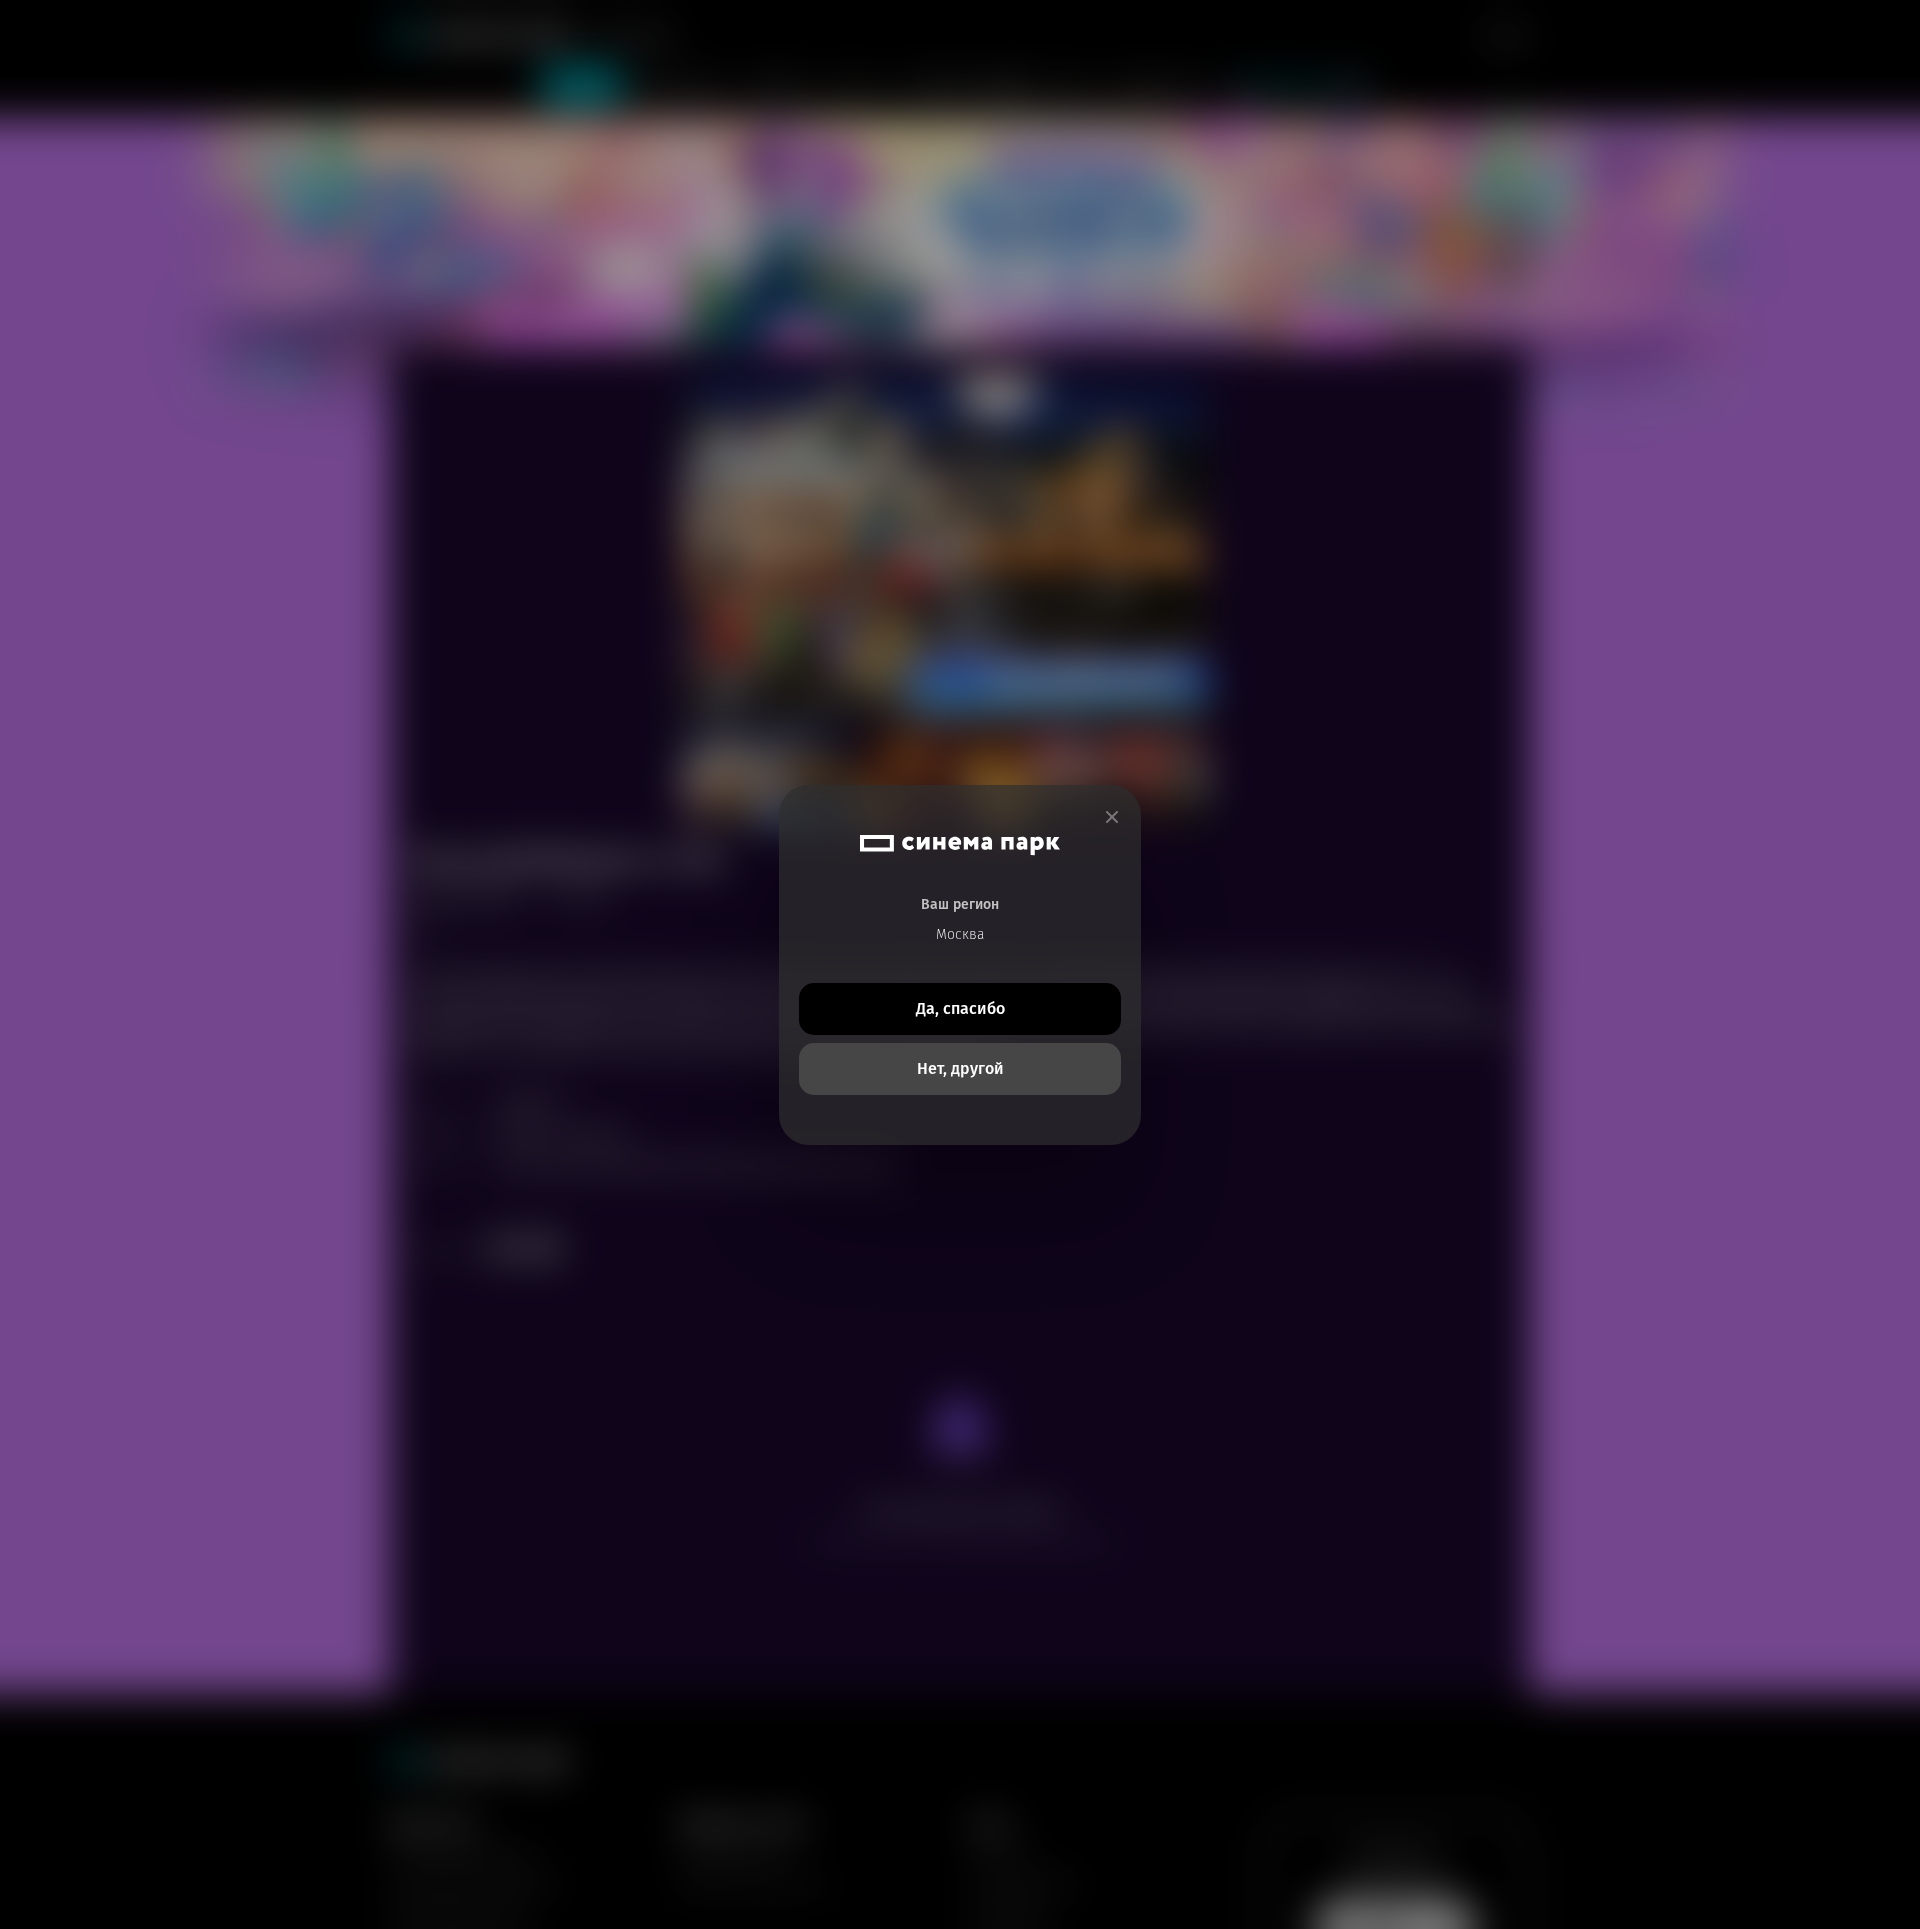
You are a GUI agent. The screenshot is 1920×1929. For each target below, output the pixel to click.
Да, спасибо (960, 1008)
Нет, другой (960, 1068)
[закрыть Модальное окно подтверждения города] (1112, 817)
